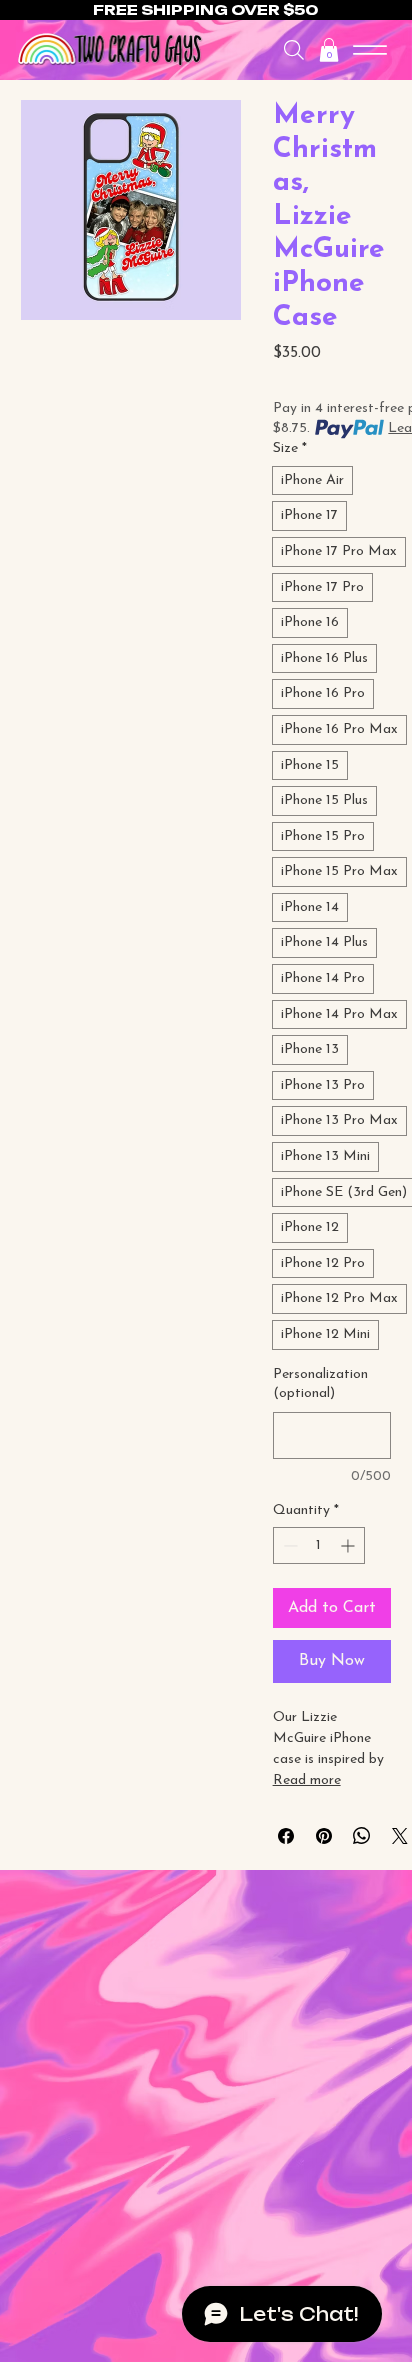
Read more (307, 1780)
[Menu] (370, 50)
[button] (329, 50)
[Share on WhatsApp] (362, 1836)
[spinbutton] (319, 1545)
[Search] (294, 50)
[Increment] (349, 1545)
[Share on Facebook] (286, 1836)
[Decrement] (288, 1545)
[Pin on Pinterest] (324, 1836)
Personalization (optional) (320, 1384)
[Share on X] (400, 1836)
